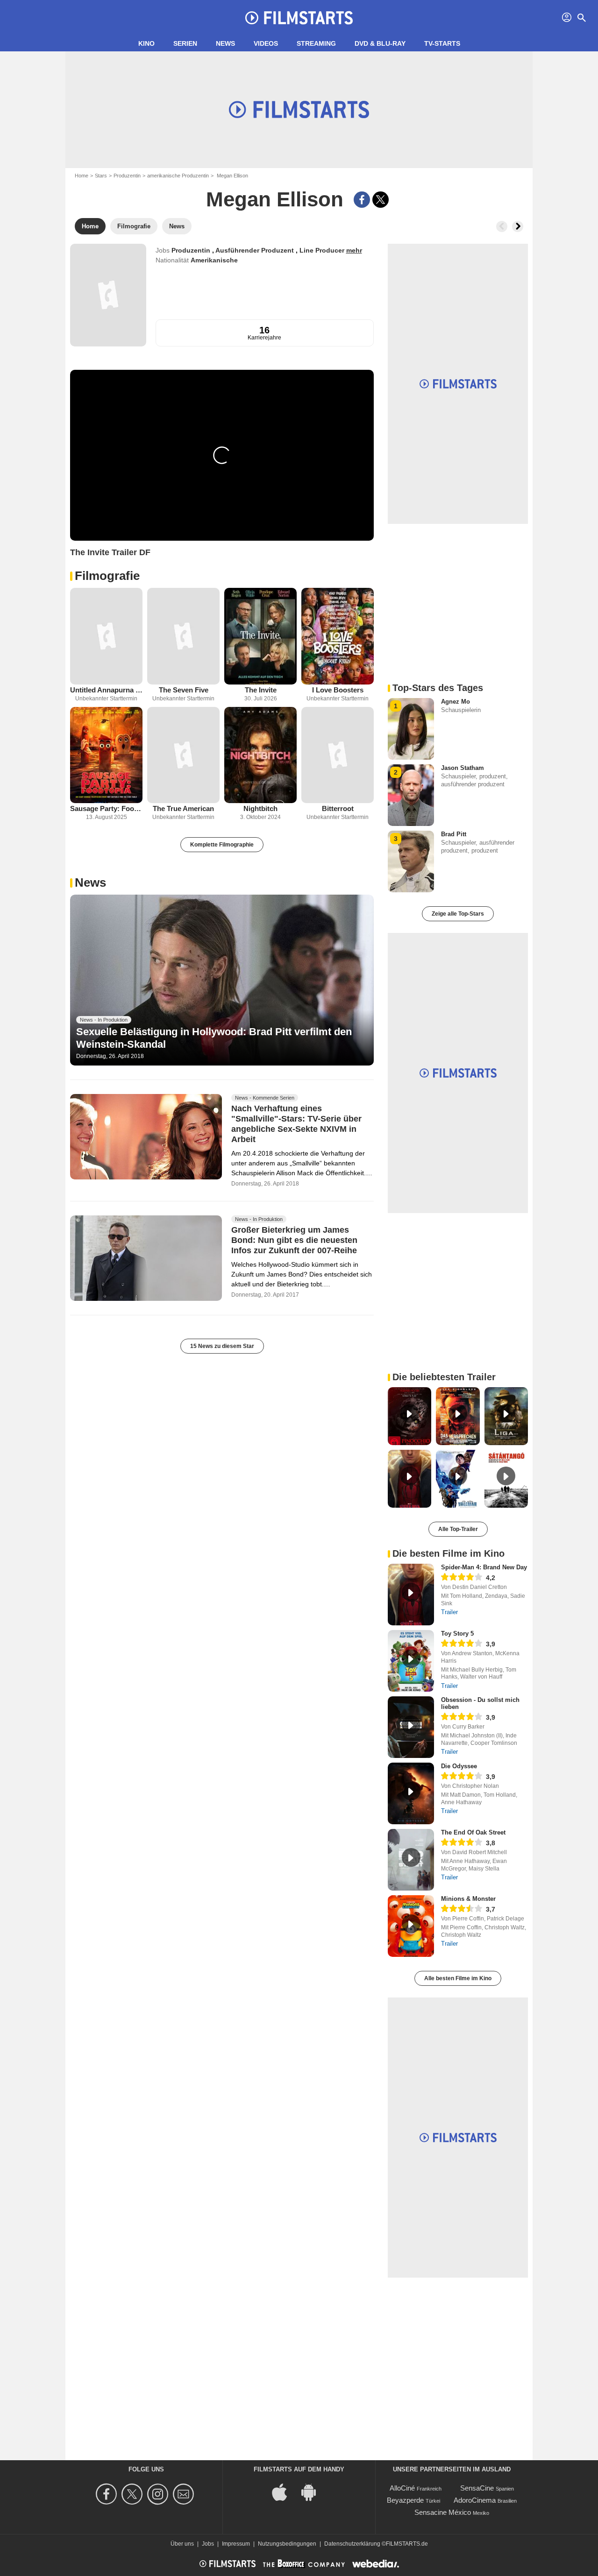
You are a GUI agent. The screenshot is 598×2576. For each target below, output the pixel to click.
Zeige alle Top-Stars (458, 914)
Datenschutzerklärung (352, 2544)
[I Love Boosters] (338, 636)
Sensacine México (443, 2512)
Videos (266, 43)
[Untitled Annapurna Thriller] (106, 636)
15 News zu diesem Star (222, 1346)
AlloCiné (402, 2488)
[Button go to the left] (502, 226)
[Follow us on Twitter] (133, 2494)
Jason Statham (463, 768)
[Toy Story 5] (411, 1661)
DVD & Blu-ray (380, 43)
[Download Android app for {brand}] (313, 2492)
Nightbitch (260, 808)
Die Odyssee (459, 1766)
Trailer (449, 1612)
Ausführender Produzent (256, 250)
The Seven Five (184, 690)
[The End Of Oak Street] (411, 1860)
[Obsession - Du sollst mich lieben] (411, 1727)
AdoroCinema (475, 2500)
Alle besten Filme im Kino (458, 1978)
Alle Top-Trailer (458, 1529)
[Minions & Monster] (411, 1926)
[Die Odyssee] (411, 1793)
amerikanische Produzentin (178, 176)
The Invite (261, 690)
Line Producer (323, 250)
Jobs (208, 2544)
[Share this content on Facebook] (362, 200)
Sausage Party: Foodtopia (106, 808)
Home (82, 176)
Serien (185, 43)
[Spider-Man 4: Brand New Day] (411, 1595)
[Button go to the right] (518, 226)
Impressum (236, 2544)
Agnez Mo (456, 702)
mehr (354, 250)
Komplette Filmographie (222, 845)
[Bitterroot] (338, 755)
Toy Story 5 (457, 1634)
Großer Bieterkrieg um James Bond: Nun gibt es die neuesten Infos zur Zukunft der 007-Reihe (294, 1241)
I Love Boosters (338, 690)
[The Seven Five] (183, 636)
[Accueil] (299, 18)
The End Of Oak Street (473, 1832)
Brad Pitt (454, 834)
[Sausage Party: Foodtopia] (106, 755)
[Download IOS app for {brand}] (285, 2492)
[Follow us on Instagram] (159, 2494)
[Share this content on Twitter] (381, 200)
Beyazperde (405, 2500)
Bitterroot (338, 808)
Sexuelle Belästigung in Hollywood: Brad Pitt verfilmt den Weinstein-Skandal (214, 1038)
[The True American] (183, 755)
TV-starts (442, 43)
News (225, 43)
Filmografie (107, 576)
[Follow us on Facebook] (108, 2494)
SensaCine (477, 2488)
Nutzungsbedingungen (287, 2544)
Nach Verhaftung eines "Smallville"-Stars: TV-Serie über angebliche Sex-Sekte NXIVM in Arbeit (296, 1124)
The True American (183, 808)
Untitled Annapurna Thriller (106, 690)
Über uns (182, 2544)
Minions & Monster (468, 1899)
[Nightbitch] (260, 755)
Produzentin (127, 176)
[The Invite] (260, 636)
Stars (101, 176)
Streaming (316, 43)
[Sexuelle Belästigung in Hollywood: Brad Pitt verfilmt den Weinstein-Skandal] (222, 980)
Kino (146, 43)
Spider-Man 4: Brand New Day (484, 1567)
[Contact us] (185, 2494)
